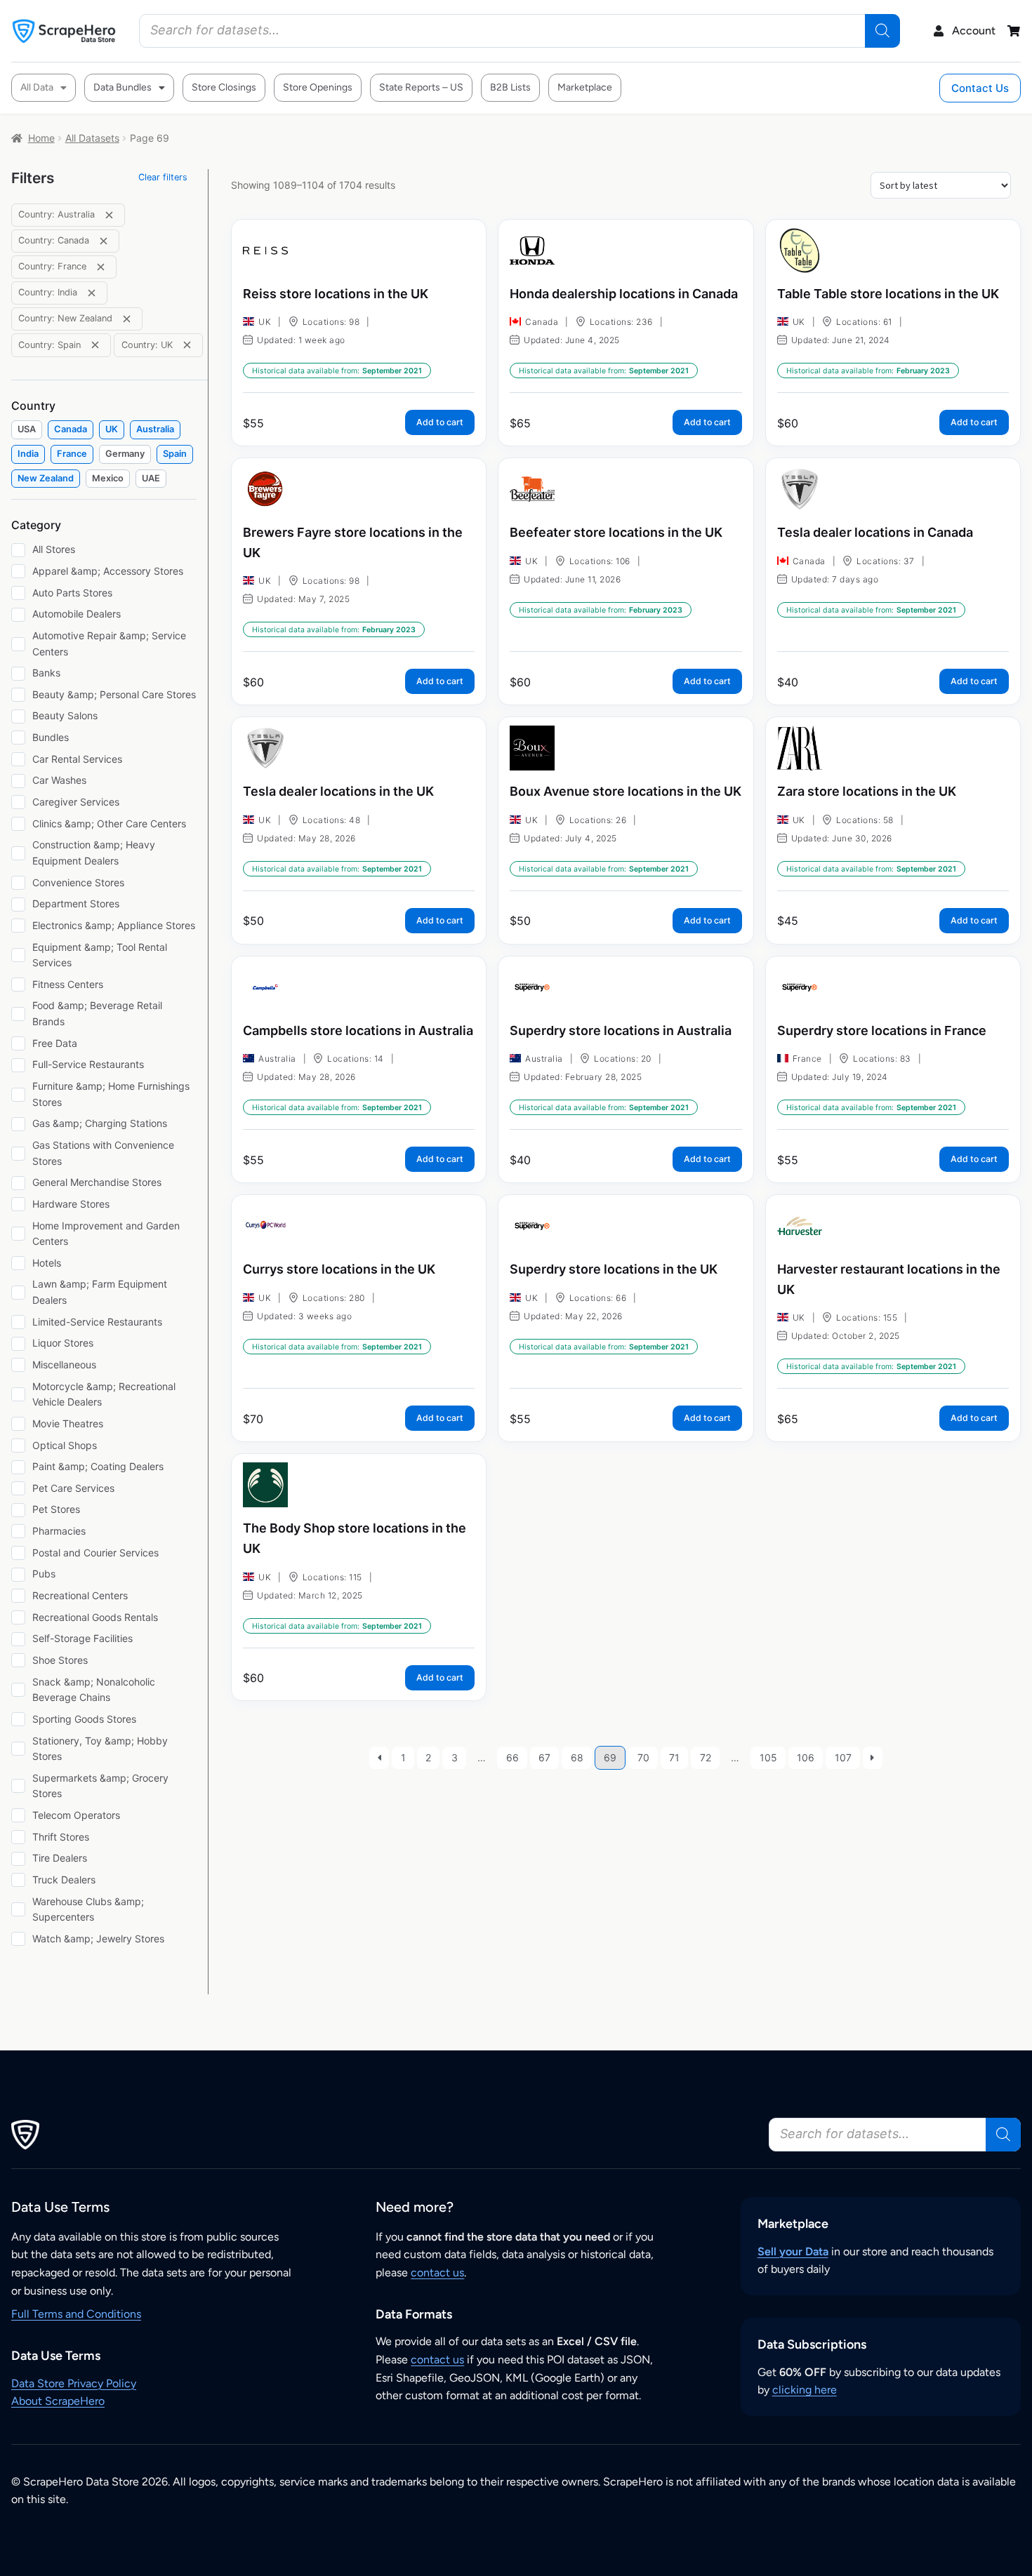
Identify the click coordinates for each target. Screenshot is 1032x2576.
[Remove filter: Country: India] (92, 293)
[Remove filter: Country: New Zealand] (127, 319)
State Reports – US (421, 87)
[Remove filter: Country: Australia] (109, 215)
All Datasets (92, 138)
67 (544, 1757)
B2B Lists (510, 87)
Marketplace (585, 87)
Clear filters (163, 177)
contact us (437, 2273)
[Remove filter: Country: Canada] (104, 241)
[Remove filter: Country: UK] (187, 345)
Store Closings (224, 87)
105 (768, 1757)
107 (843, 1757)
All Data (37, 87)
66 (512, 1757)
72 (706, 1757)
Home (41, 138)
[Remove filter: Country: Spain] (95, 345)
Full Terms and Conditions (76, 2314)
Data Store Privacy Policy (74, 2383)
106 (806, 1757)
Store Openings (318, 87)
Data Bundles (123, 87)
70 (643, 1757)
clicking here (805, 2390)
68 (577, 1757)
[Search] (882, 31)
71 (674, 1757)
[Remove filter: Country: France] (101, 267)
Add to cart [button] (440, 422)
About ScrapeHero (58, 2401)
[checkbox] (27, 430)
